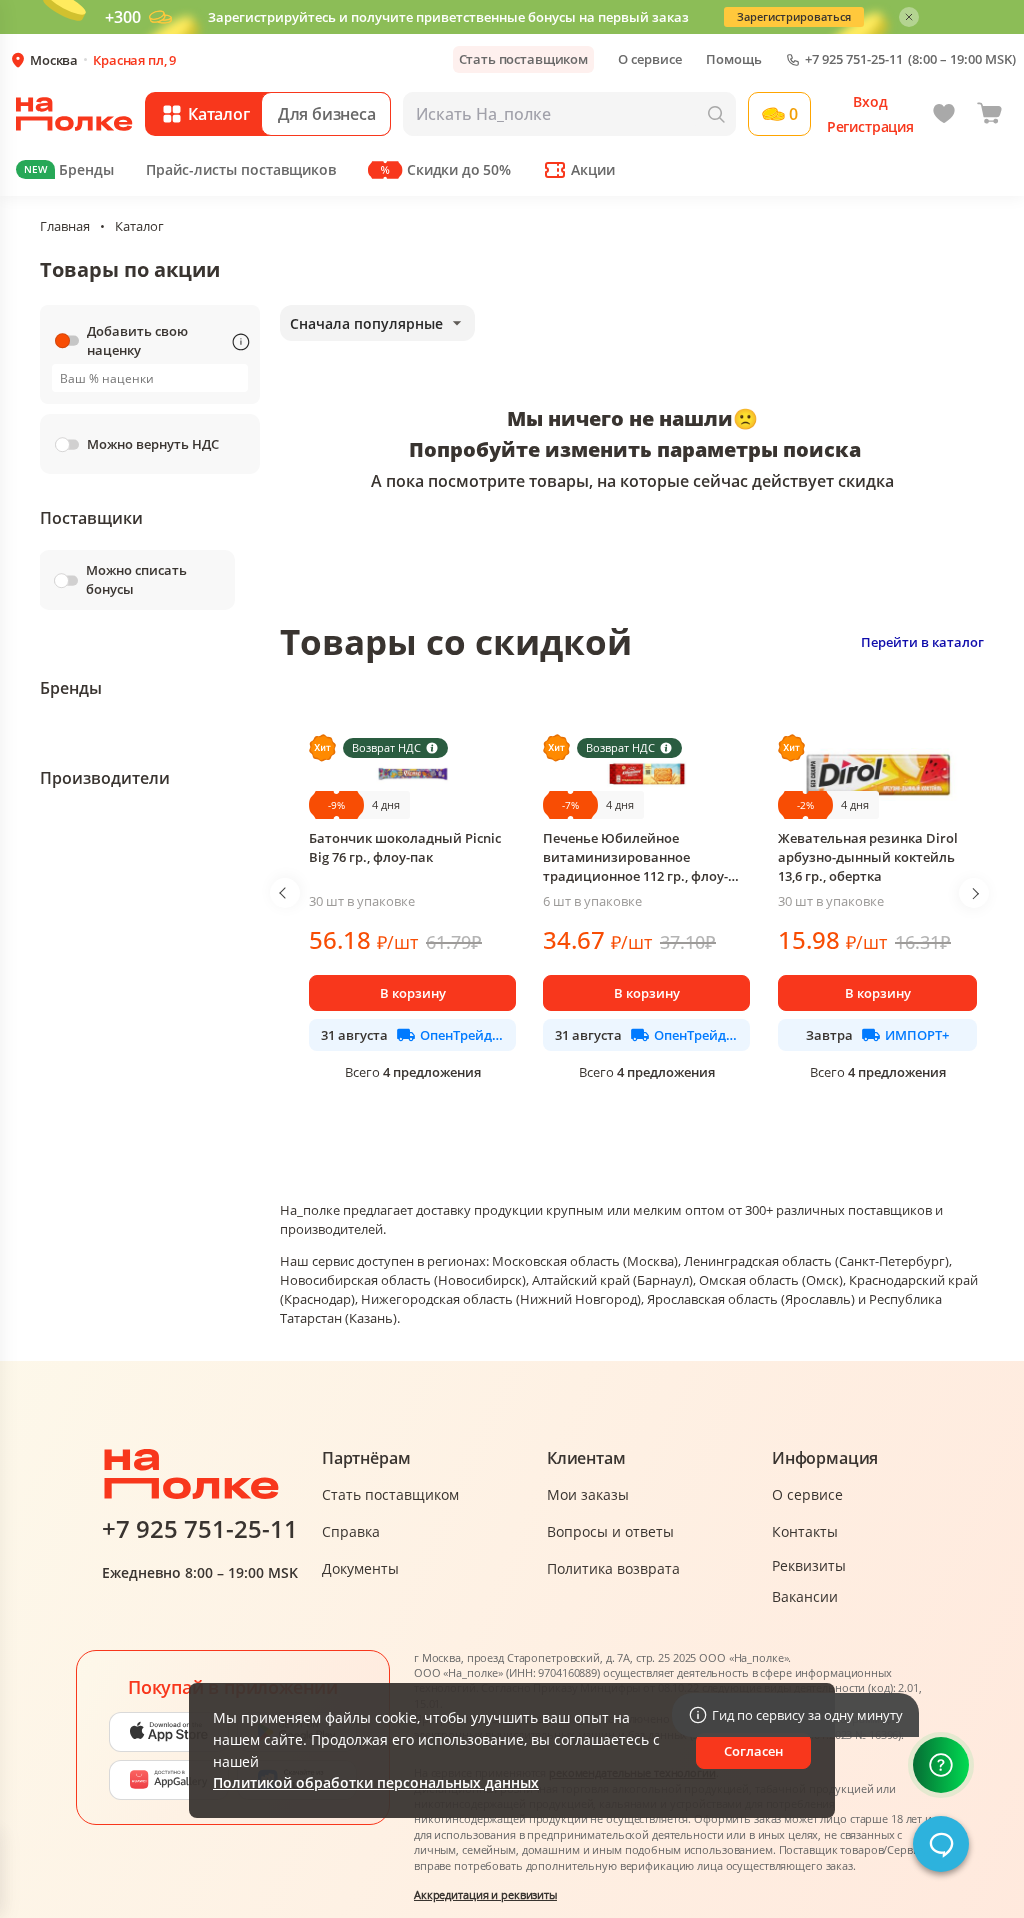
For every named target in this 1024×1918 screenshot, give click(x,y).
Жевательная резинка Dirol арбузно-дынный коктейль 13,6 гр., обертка (868, 857)
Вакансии (805, 1596)
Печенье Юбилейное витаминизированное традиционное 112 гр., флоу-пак (635, 857)
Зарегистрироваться (794, 16)
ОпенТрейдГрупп (462, 1035)
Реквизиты (809, 1565)
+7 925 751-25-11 (854, 59)
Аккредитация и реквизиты (485, 1894)
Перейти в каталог (922, 642)
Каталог (139, 226)
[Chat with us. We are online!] (941, 1844)
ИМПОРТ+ (917, 1035)
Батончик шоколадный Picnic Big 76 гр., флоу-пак (405, 847)
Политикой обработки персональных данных (376, 1782)
